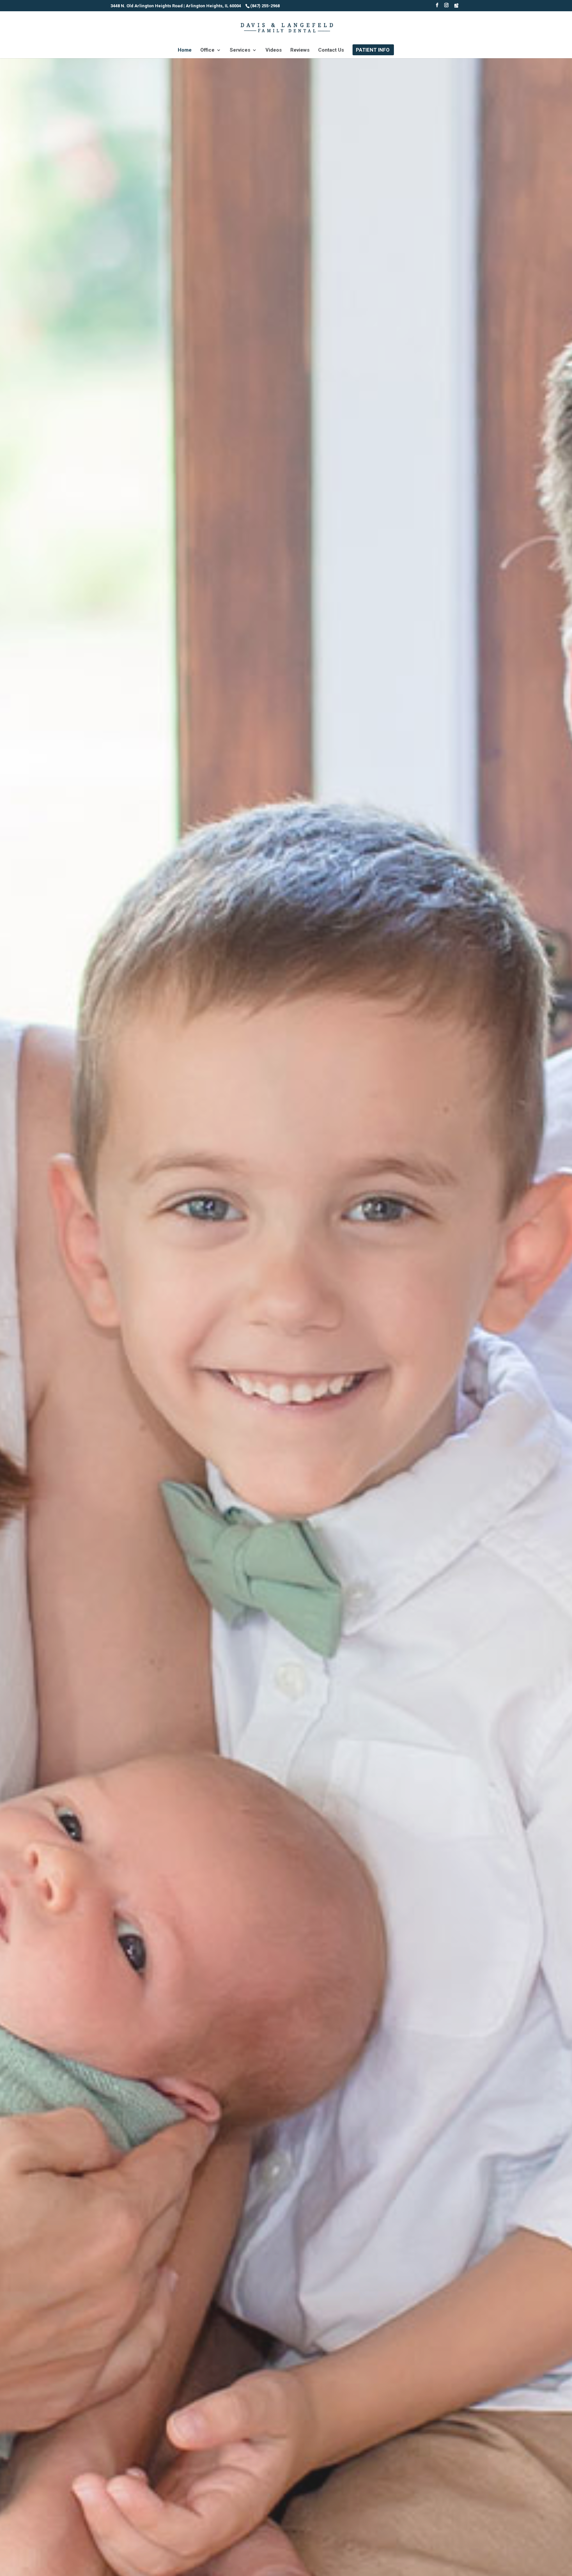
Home (185, 50)
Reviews (300, 50)
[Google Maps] (456, 7)
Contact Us (331, 50)
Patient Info (373, 50)
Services (240, 50)
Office (207, 50)
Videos (274, 50)
